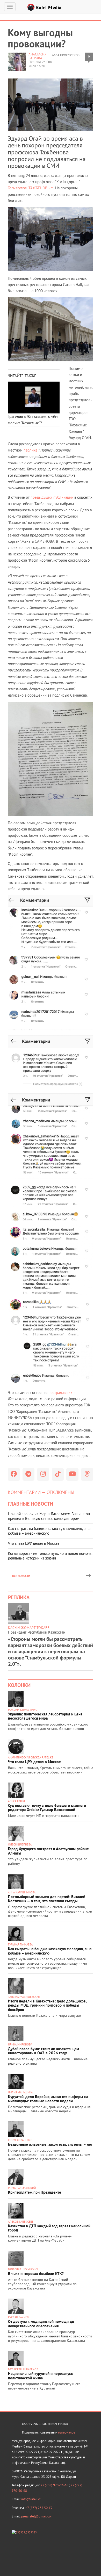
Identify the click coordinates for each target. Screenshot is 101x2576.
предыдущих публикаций (52, 497)
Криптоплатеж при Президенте (35, 2192)
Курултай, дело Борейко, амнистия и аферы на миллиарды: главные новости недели (48, 2099)
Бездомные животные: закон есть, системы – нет (50, 2144)
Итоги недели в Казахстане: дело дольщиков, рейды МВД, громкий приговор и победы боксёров (47, 2005)
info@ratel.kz (31, 2499)
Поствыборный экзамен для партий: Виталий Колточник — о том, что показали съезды (47, 1899)
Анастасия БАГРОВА (37, 56)
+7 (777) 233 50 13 (39, 2508)
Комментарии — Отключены (41, 1492)
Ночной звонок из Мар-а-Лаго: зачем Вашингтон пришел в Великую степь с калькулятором (49, 1516)
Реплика (19, 1597)
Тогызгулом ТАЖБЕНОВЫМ (31, 188)
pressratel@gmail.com (37, 2516)
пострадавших (60, 1393)
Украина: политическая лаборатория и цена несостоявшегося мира (45, 1716)
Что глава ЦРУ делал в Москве (34, 1543)
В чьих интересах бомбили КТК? (36, 2274)
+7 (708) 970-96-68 (55, 2485)
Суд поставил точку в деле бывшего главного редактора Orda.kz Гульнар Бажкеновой (47, 1808)
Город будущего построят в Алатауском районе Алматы (48, 1851)
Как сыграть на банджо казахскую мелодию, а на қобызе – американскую (49, 1531)
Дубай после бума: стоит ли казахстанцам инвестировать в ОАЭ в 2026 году (44, 2051)
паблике (31, 450)
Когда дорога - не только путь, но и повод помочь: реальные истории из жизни (50, 1556)
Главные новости (31, 1504)
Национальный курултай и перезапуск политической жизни (40, 2376)
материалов (67, 2432)
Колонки (19, 1685)
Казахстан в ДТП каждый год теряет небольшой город (49, 2228)
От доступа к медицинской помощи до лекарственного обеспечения (41, 2324)
